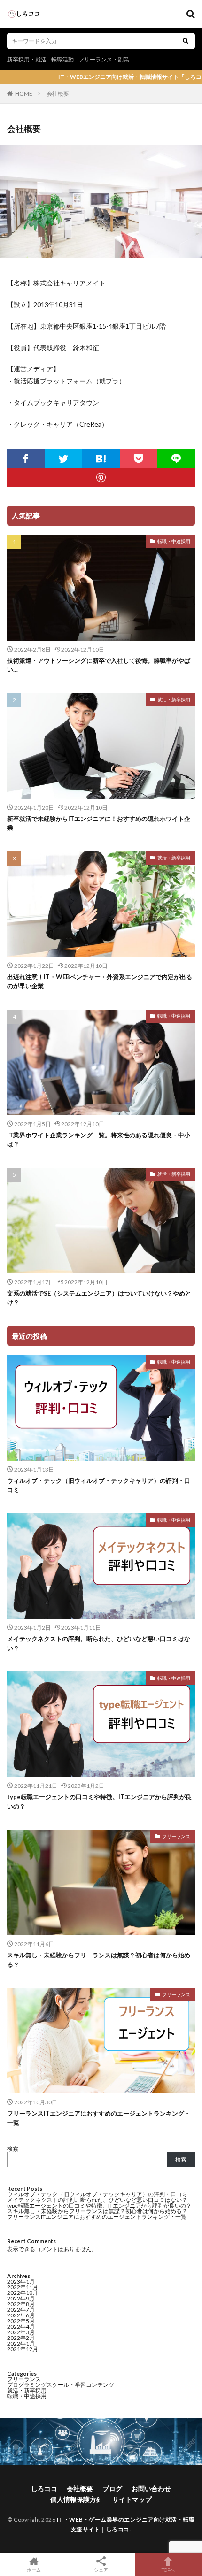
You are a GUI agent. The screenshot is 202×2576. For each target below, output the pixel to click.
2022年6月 (21, 2315)
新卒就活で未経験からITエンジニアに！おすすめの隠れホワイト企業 (99, 823)
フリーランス (176, 1836)
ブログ (112, 2488)
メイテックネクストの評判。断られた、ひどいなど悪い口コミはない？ (99, 1643)
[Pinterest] (101, 477)
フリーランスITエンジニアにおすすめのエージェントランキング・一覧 (99, 2118)
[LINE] (176, 459)
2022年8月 (21, 2304)
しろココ (44, 2488)
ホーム (34, 2570)
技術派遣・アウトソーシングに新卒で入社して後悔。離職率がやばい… (99, 665)
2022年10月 (23, 2293)
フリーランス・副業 (104, 59)
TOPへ (168, 2570)
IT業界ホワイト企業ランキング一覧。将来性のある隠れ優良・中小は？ (99, 1140)
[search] (186, 41)
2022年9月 (21, 2298)
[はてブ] (101, 459)
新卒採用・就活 (27, 59)
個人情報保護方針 (77, 2499)
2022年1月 (21, 2343)
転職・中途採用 (174, 541)
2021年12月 (23, 2349)
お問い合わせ (151, 2488)
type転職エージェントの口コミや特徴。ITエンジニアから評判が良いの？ (99, 1802)
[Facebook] (26, 459)
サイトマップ (132, 2499)
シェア (101, 2570)
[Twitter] (63, 459)
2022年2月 (21, 2338)
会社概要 (58, 94)
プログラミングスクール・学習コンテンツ (61, 2385)
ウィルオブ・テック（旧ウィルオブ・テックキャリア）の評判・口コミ (99, 1485)
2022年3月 (21, 2332)
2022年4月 (21, 2327)
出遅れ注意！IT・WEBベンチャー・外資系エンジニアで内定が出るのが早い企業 (100, 981)
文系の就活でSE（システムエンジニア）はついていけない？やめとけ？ (99, 1298)
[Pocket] (139, 459)
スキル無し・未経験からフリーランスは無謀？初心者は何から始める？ (99, 1960)
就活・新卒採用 (174, 699)
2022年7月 (21, 2310)
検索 (13, 2149)
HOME (24, 94)
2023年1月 (21, 2281)
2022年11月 (23, 2287)
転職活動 (62, 59)
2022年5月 (21, 2321)
